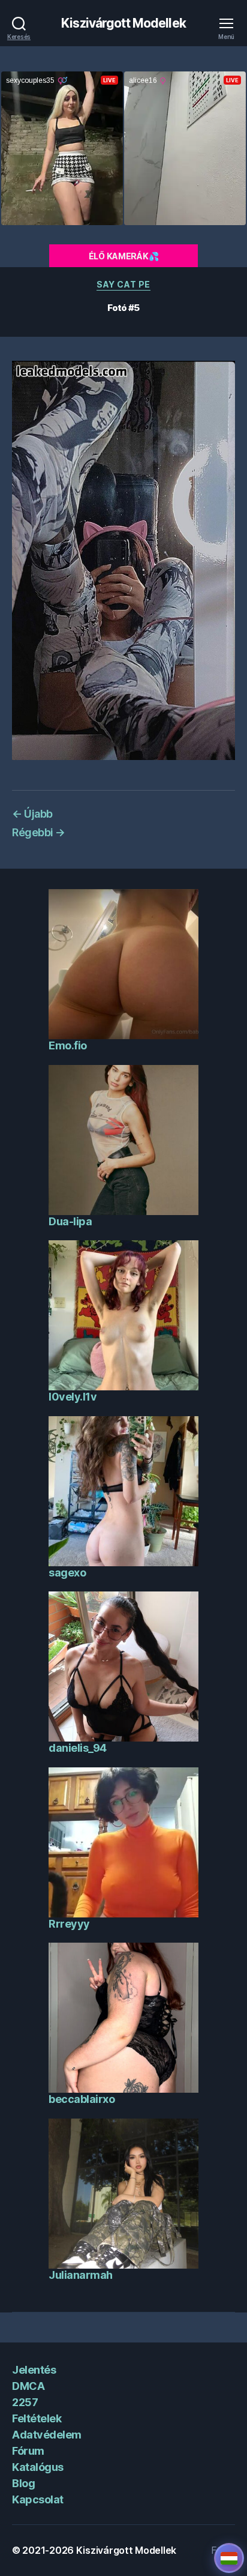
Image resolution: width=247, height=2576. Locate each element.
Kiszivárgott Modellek (123, 23)
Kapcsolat (38, 2499)
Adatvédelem (47, 2435)
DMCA (28, 2386)
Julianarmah (81, 2275)
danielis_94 (78, 1748)
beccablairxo (82, 2099)
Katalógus (38, 2467)
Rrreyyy (69, 1924)
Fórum (28, 2451)
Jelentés (34, 2370)
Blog (23, 2483)
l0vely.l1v (73, 1397)
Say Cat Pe (123, 284)
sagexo (67, 1573)
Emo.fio (68, 1045)
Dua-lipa (70, 1221)
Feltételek (37, 2418)
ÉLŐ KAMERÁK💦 (124, 256)
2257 (25, 2402)
